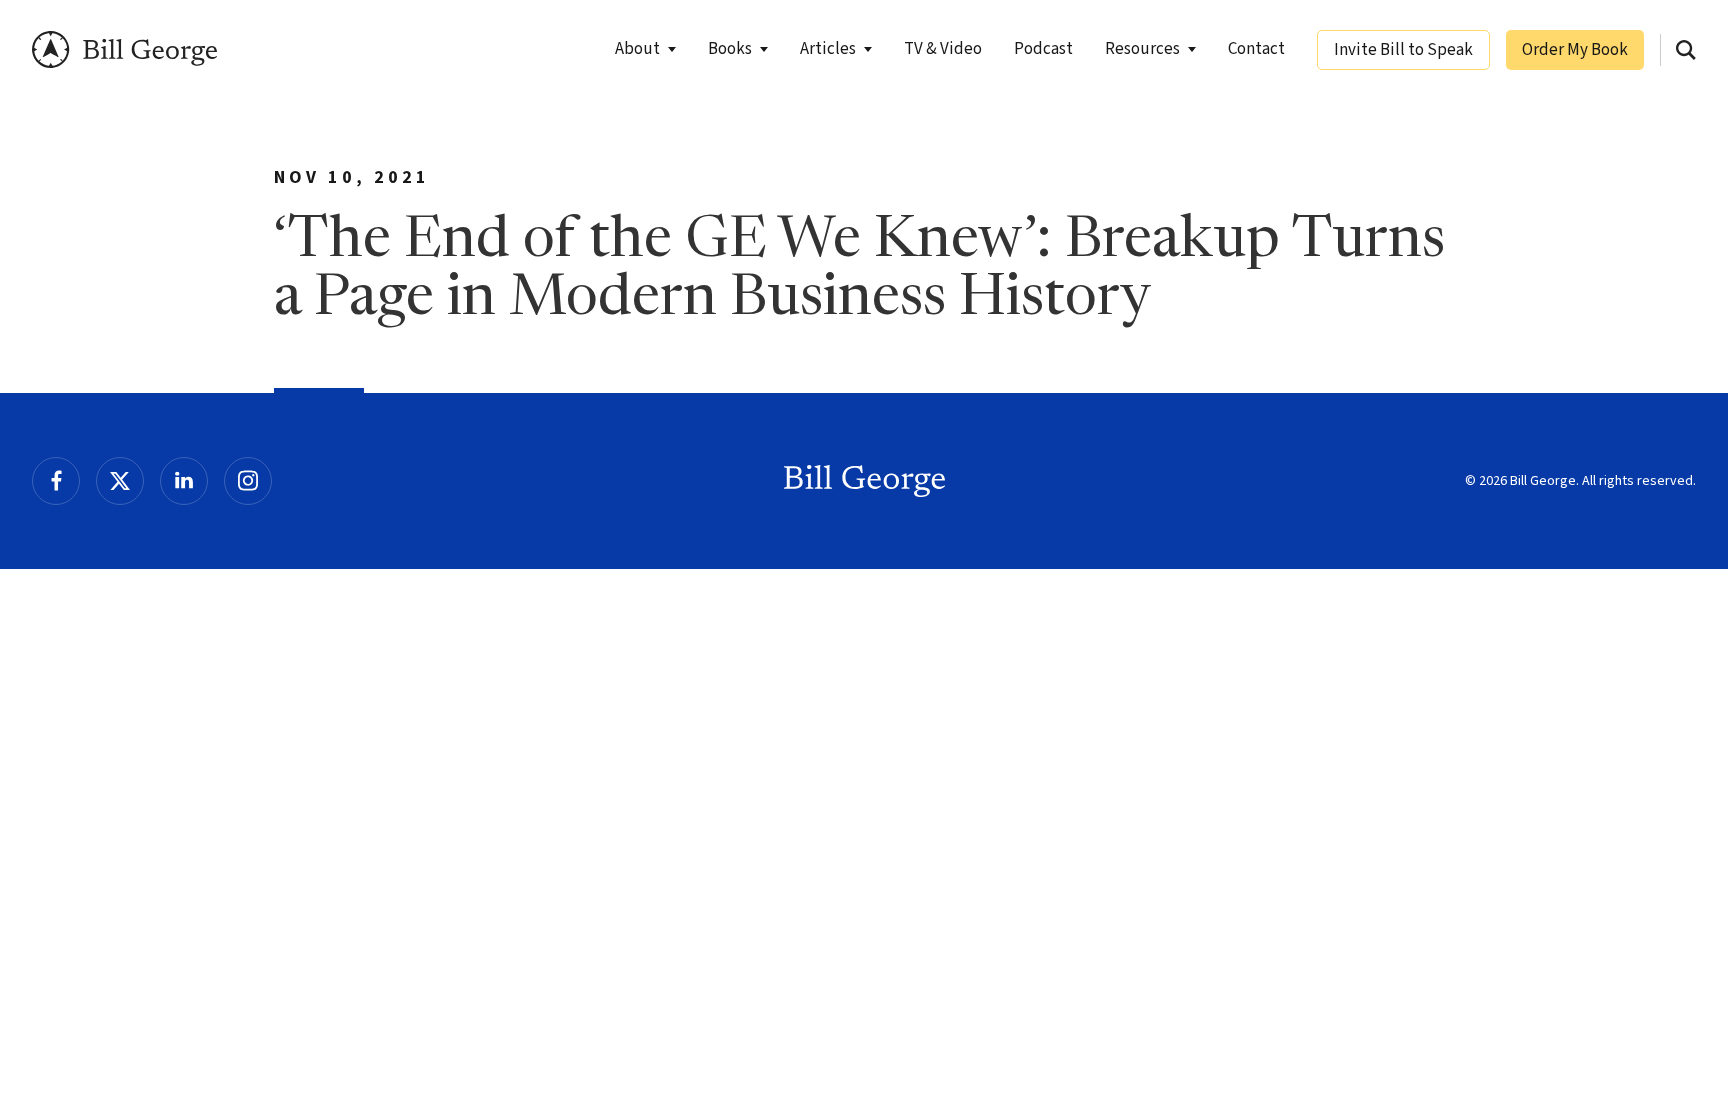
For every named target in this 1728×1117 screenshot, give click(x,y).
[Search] (1686, 50)
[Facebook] (56, 481)
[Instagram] (248, 481)
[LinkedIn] (184, 481)
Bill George (124, 49)
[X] (120, 481)
